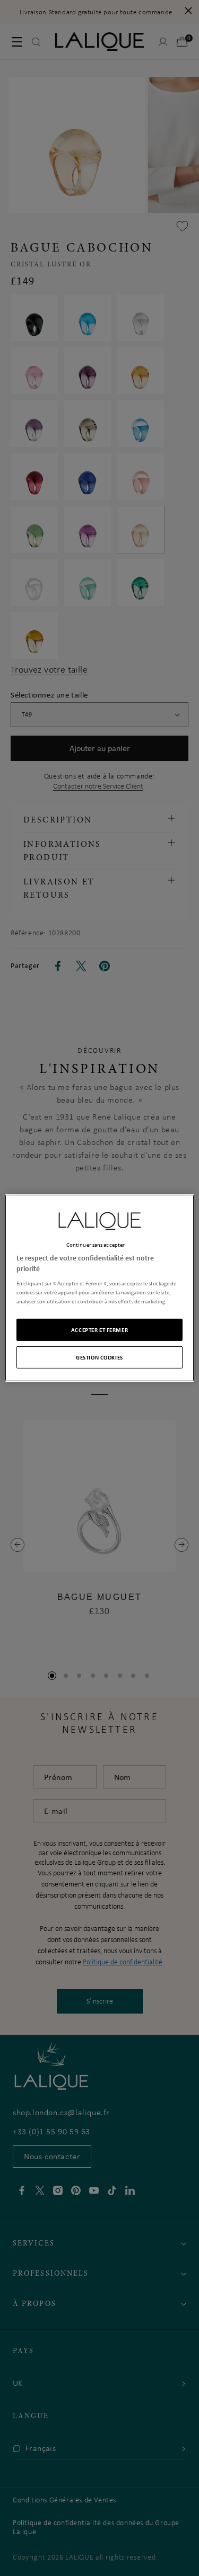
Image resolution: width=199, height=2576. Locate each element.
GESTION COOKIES (99, 1357)
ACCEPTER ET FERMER (99, 1330)
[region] (99, 1288)
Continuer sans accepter (96, 1245)
